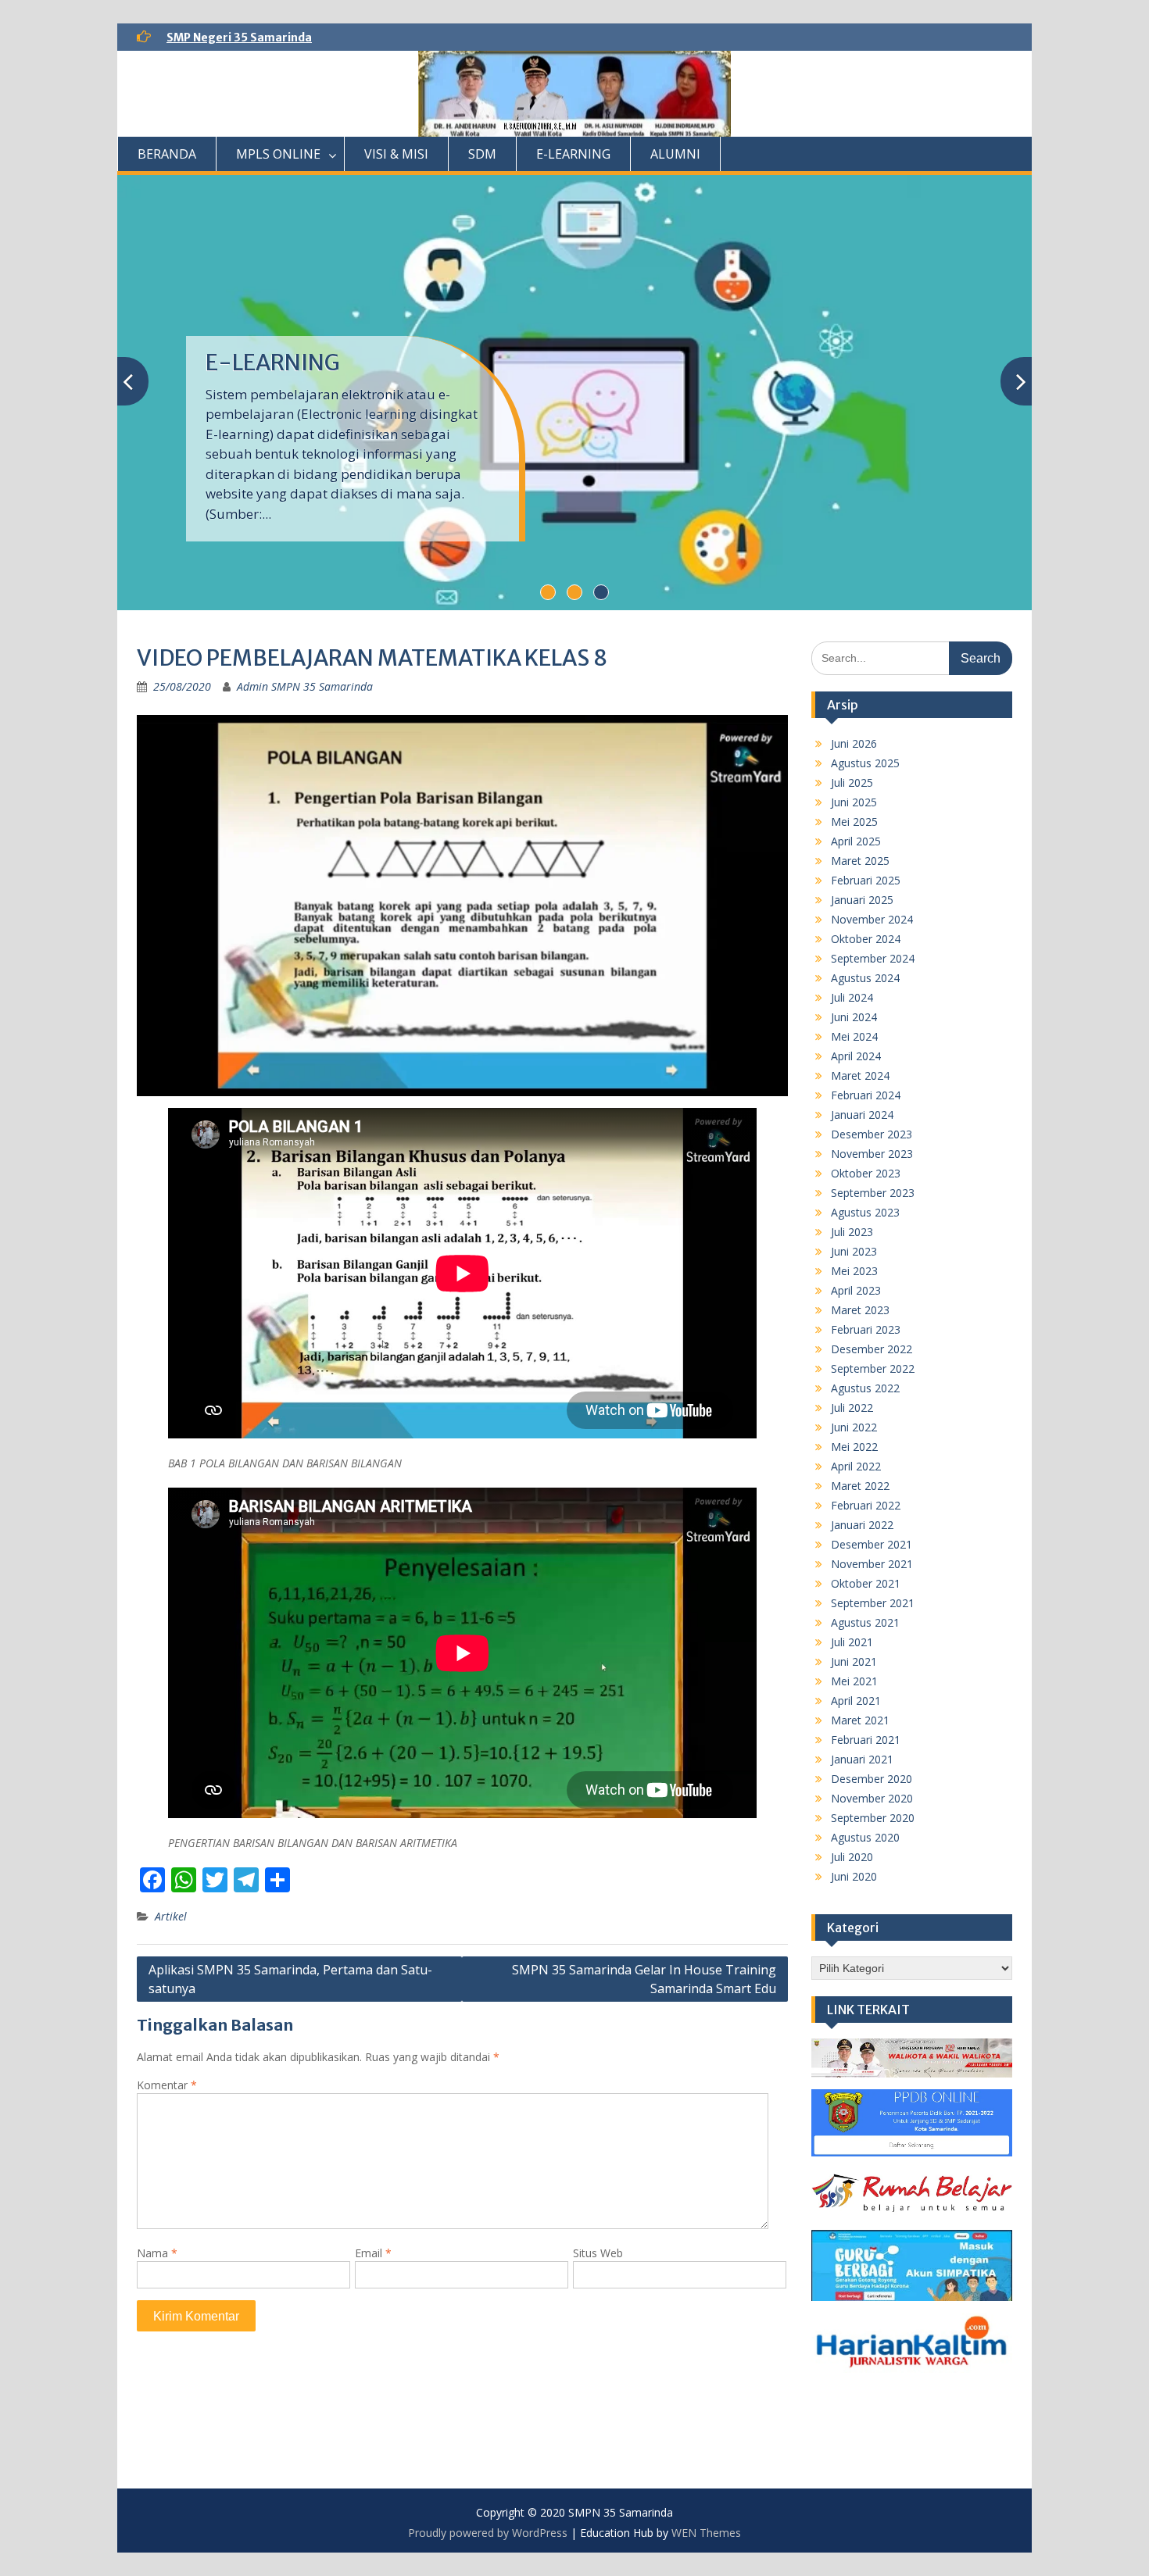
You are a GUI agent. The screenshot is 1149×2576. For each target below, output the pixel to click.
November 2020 (872, 1798)
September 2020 (873, 1818)
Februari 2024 (866, 1095)
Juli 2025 (852, 782)
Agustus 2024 (865, 978)
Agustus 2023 (865, 1212)
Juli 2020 (852, 1857)
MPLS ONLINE (278, 154)
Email (373, 2253)
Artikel (171, 1916)
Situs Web (598, 2253)
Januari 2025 (862, 900)
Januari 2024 (862, 1115)
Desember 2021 (872, 1544)
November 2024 (872, 919)
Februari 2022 (866, 1505)
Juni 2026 (854, 743)
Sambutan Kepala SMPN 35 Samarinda (343, 376)
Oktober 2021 (866, 1583)
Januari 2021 (862, 1759)
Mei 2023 (854, 1271)
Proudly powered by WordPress (488, 2533)
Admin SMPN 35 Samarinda (305, 686)
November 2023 (872, 1154)
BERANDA (167, 154)
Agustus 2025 (865, 763)
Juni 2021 (854, 1661)
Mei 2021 (854, 1681)
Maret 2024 (860, 1075)
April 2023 (856, 1290)
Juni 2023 (854, 1251)
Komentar (167, 2085)
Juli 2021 (852, 1642)
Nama (157, 2253)
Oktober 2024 (866, 939)
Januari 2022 (862, 1525)
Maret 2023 (860, 1310)
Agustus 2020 (865, 1837)
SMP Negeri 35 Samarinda (239, 38)
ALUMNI (675, 154)
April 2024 (856, 1056)
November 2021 (872, 1564)
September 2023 (873, 1193)
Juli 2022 (852, 1408)
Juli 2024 (852, 997)
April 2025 (856, 841)
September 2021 (873, 1603)
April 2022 (856, 1466)
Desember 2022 (872, 1349)
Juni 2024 (854, 1017)
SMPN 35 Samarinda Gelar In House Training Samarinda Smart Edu (644, 1979)
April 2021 (856, 1701)
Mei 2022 (854, 1447)
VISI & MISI (396, 154)
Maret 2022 (860, 1486)
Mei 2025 (854, 822)
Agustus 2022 (865, 1388)
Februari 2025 (866, 880)
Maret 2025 (860, 861)
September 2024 (873, 958)
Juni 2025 (854, 802)
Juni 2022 (854, 1427)
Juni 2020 (854, 1876)
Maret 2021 (860, 1720)
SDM (482, 154)
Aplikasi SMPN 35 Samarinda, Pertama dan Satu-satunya (290, 1979)
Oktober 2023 (866, 1173)
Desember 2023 (872, 1134)
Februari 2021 (866, 1740)
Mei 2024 (854, 1036)
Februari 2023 (866, 1329)
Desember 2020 (872, 1779)
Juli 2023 (852, 1232)
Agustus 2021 (865, 1622)
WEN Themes (706, 2533)
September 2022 (873, 1368)
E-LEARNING (573, 154)
